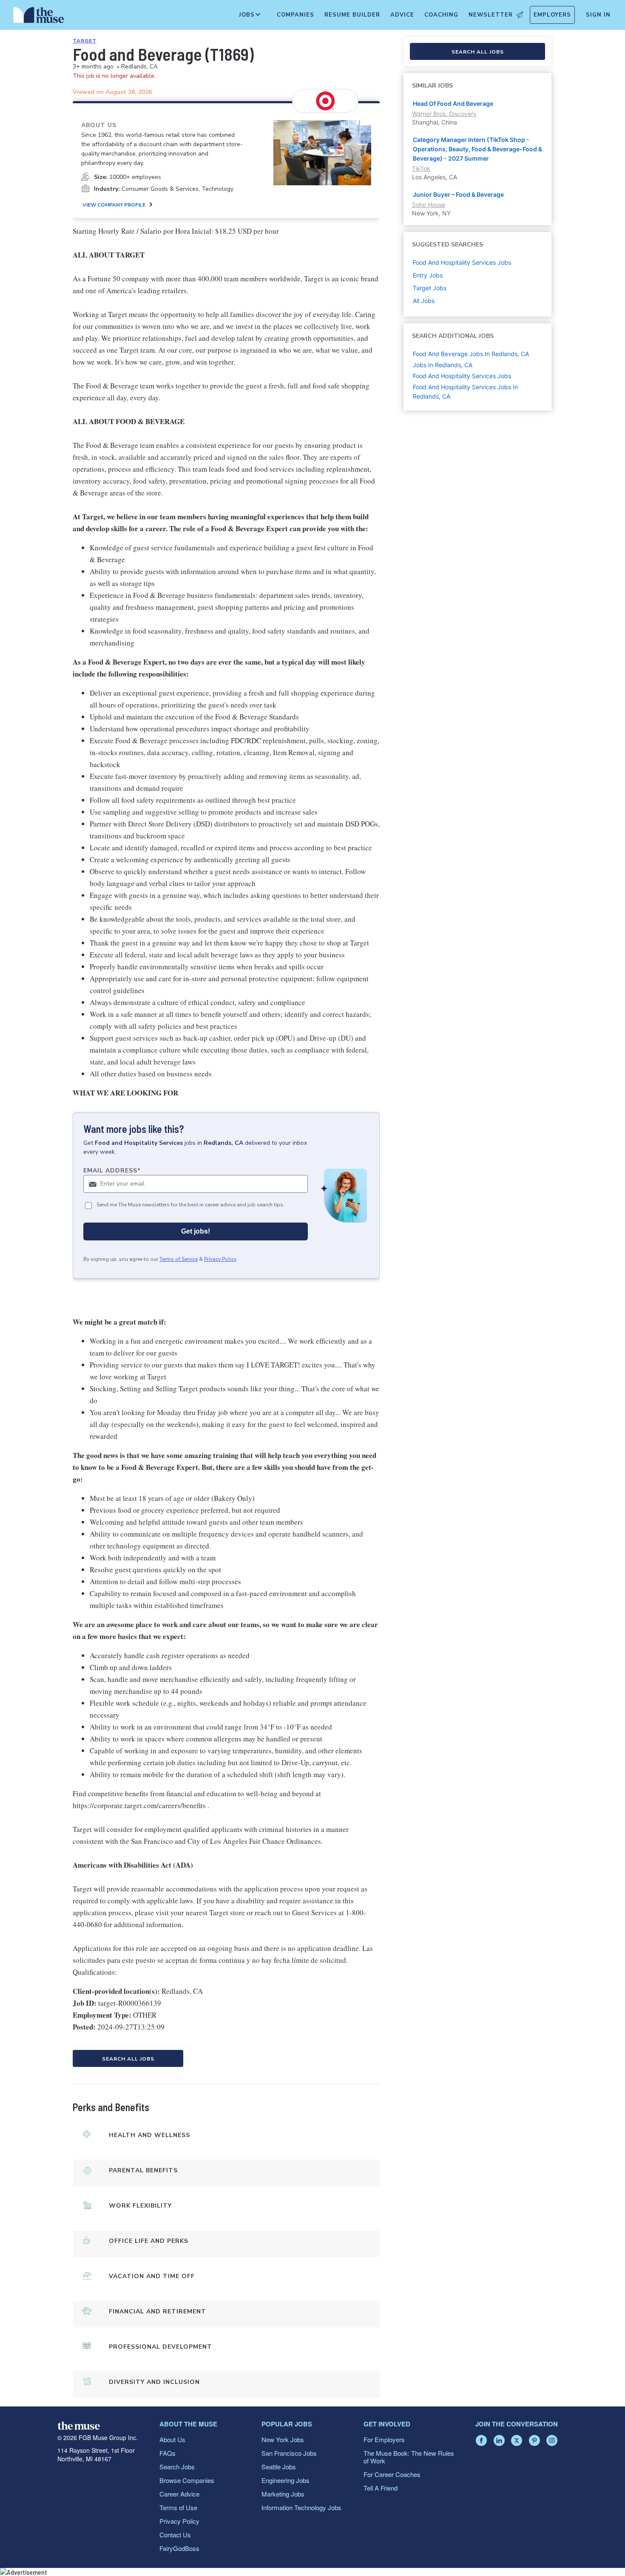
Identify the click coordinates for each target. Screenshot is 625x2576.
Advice (402, 15)
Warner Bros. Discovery (444, 114)
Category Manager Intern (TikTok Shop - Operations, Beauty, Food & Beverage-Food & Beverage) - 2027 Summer (477, 149)
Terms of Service (179, 1259)
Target (85, 41)
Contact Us (175, 2535)
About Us (172, 2439)
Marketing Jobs (283, 2494)
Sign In (598, 15)
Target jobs (430, 288)
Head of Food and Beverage (453, 103)
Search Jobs (177, 2467)
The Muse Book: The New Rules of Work (409, 2457)
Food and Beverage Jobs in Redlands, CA (471, 354)
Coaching (441, 15)
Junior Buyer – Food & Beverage (458, 194)
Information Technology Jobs (301, 2507)
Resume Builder (352, 15)
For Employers (384, 2439)
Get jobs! (196, 1231)
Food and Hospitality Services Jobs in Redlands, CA (465, 392)
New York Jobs (283, 2439)
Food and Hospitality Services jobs (462, 262)
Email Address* (112, 1171)
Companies (295, 15)
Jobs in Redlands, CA (443, 365)
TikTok (421, 168)
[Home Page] (39, 17)
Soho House (429, 205)
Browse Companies (187, 2480)
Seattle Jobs (279, 2467)
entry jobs (428, 275)
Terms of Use (178, 2507)
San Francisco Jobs (289, 2453)
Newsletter (491, 15)
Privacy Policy (220, 1259)
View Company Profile (114, 205)
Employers (552, 15)
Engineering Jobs (286, 2480)
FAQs (168, 2453)
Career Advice (179, 2494)
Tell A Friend (381, 2488)
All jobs (424, 301)
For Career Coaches (392, 2474)
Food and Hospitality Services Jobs (462, 376)
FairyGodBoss (179, 2548)
